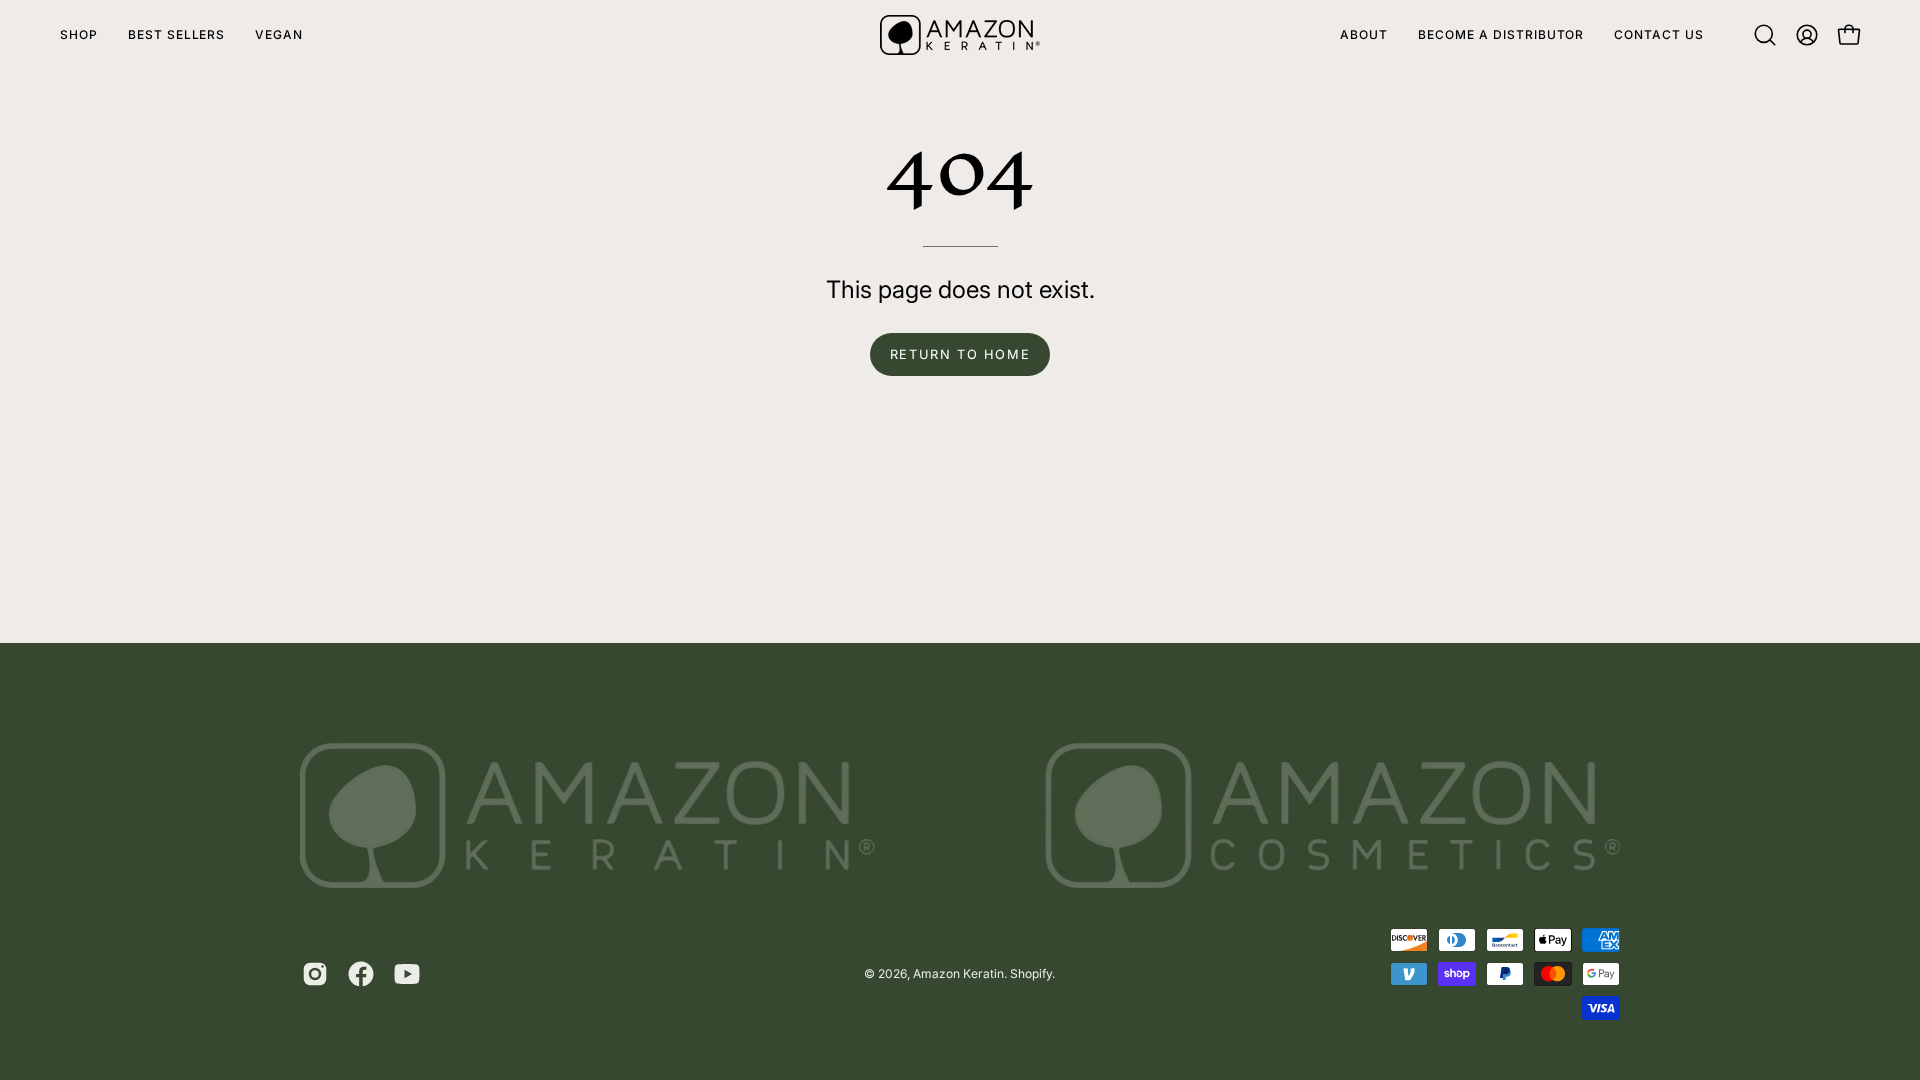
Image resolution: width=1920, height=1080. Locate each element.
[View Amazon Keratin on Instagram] (315, 974)
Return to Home (960, 354)
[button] (1765, 35)
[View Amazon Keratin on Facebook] (361, 974)
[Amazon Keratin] (960, 35)
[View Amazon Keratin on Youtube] (407, 974)
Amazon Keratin (958, 973)
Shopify (1031, 973)
